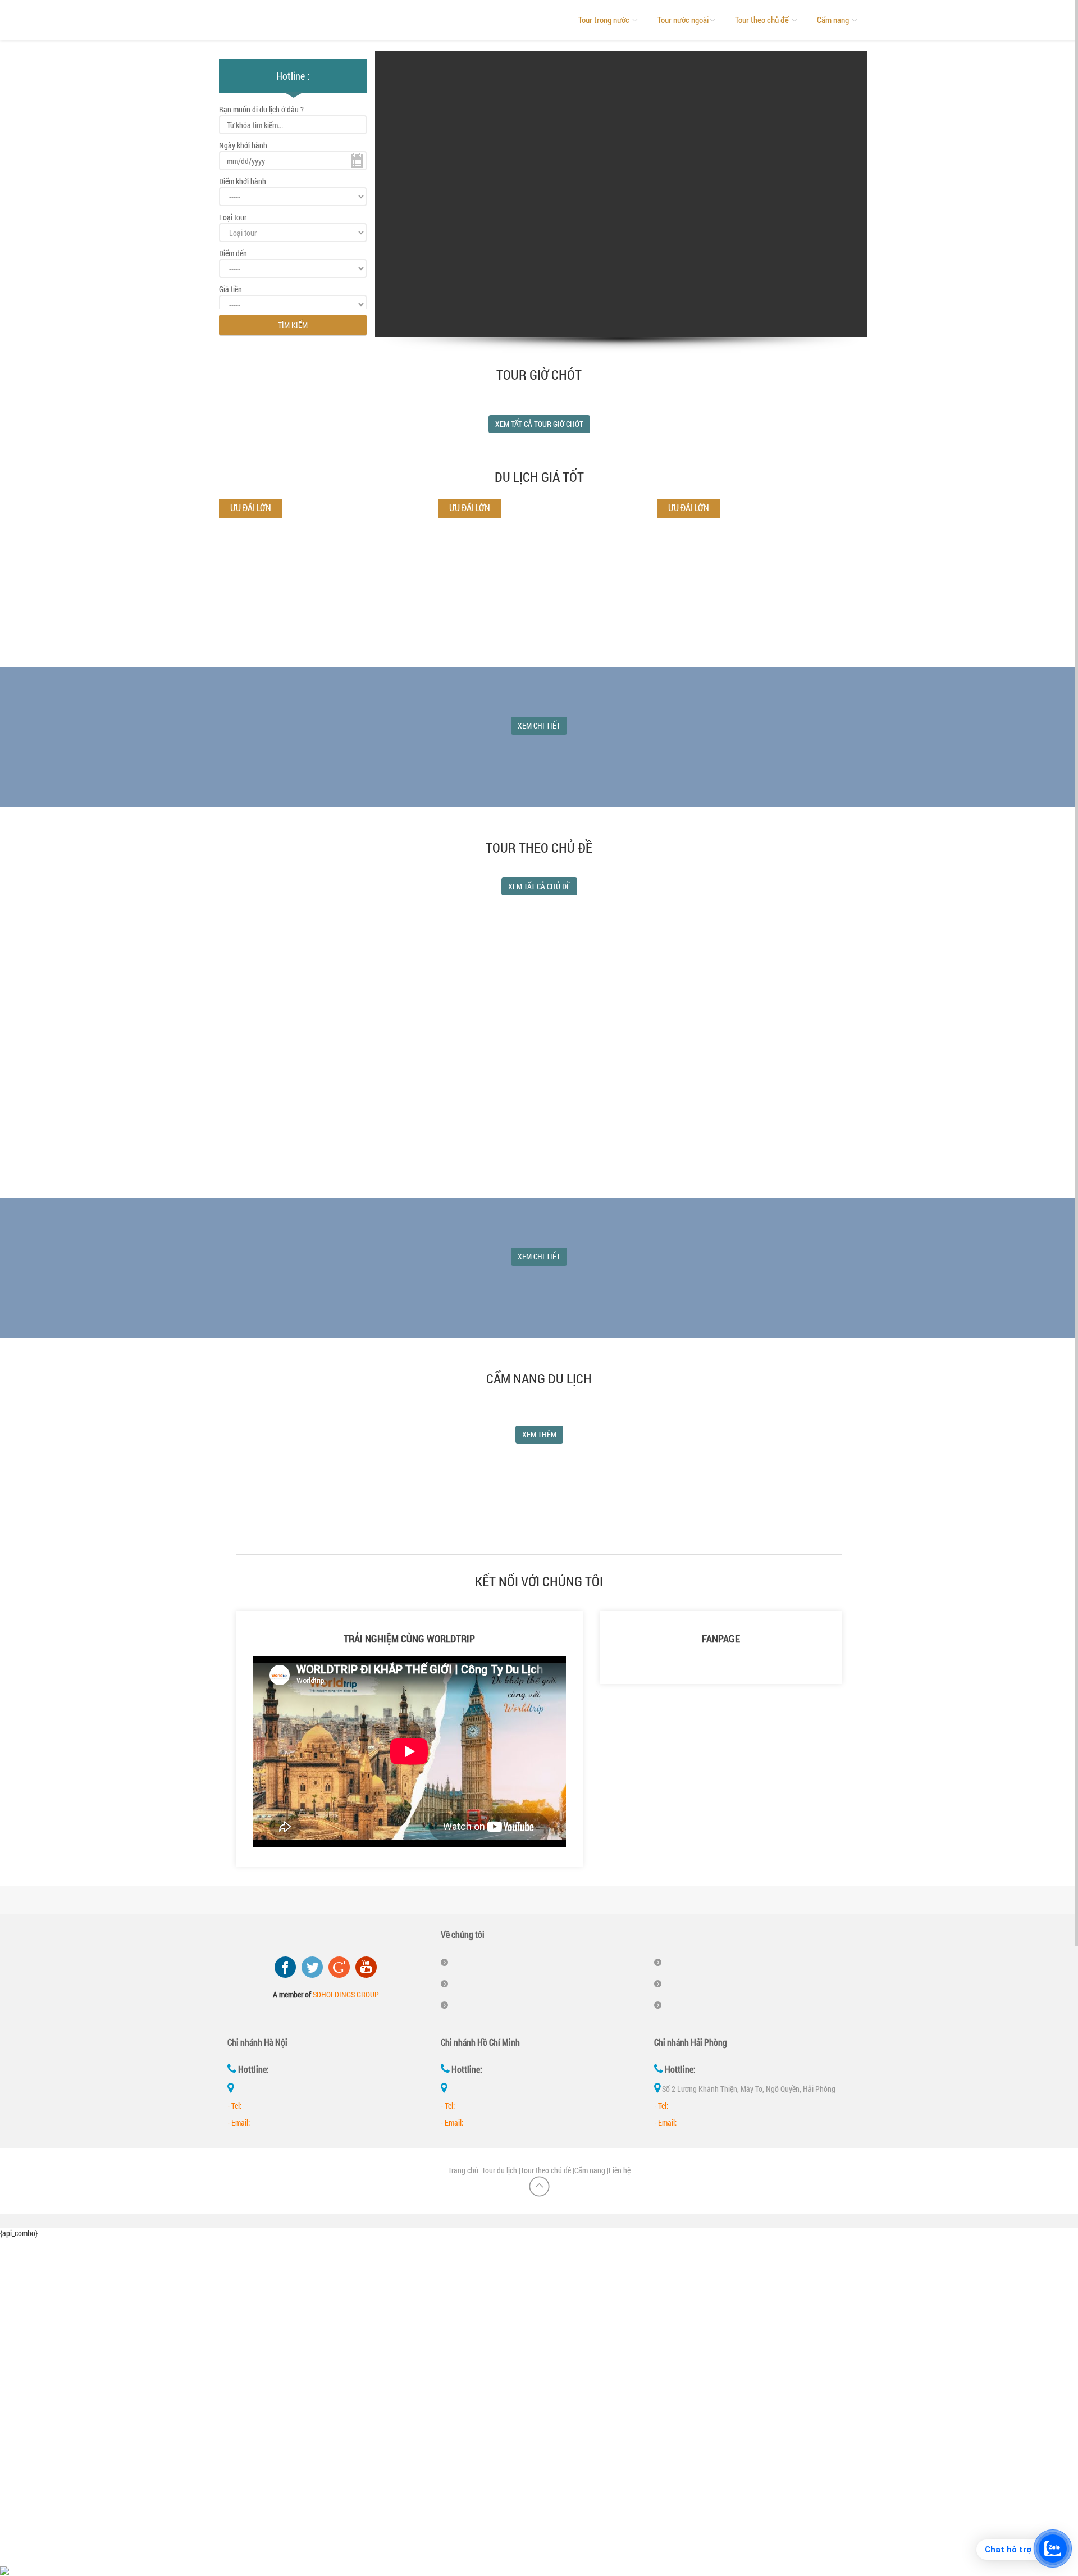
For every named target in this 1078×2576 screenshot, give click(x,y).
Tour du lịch (499, 2170)
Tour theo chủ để (763, 20)
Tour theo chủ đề (546, 2170)
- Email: (239, 2122)
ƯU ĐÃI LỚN (470, 508)
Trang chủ (463, 2170)
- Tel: (234, 2106)
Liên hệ (620, 2170)
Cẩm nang (834, 20)
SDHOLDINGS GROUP (346, 1994)
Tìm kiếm (293, 325)
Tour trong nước (605, 20)
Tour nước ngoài (683, 20)
